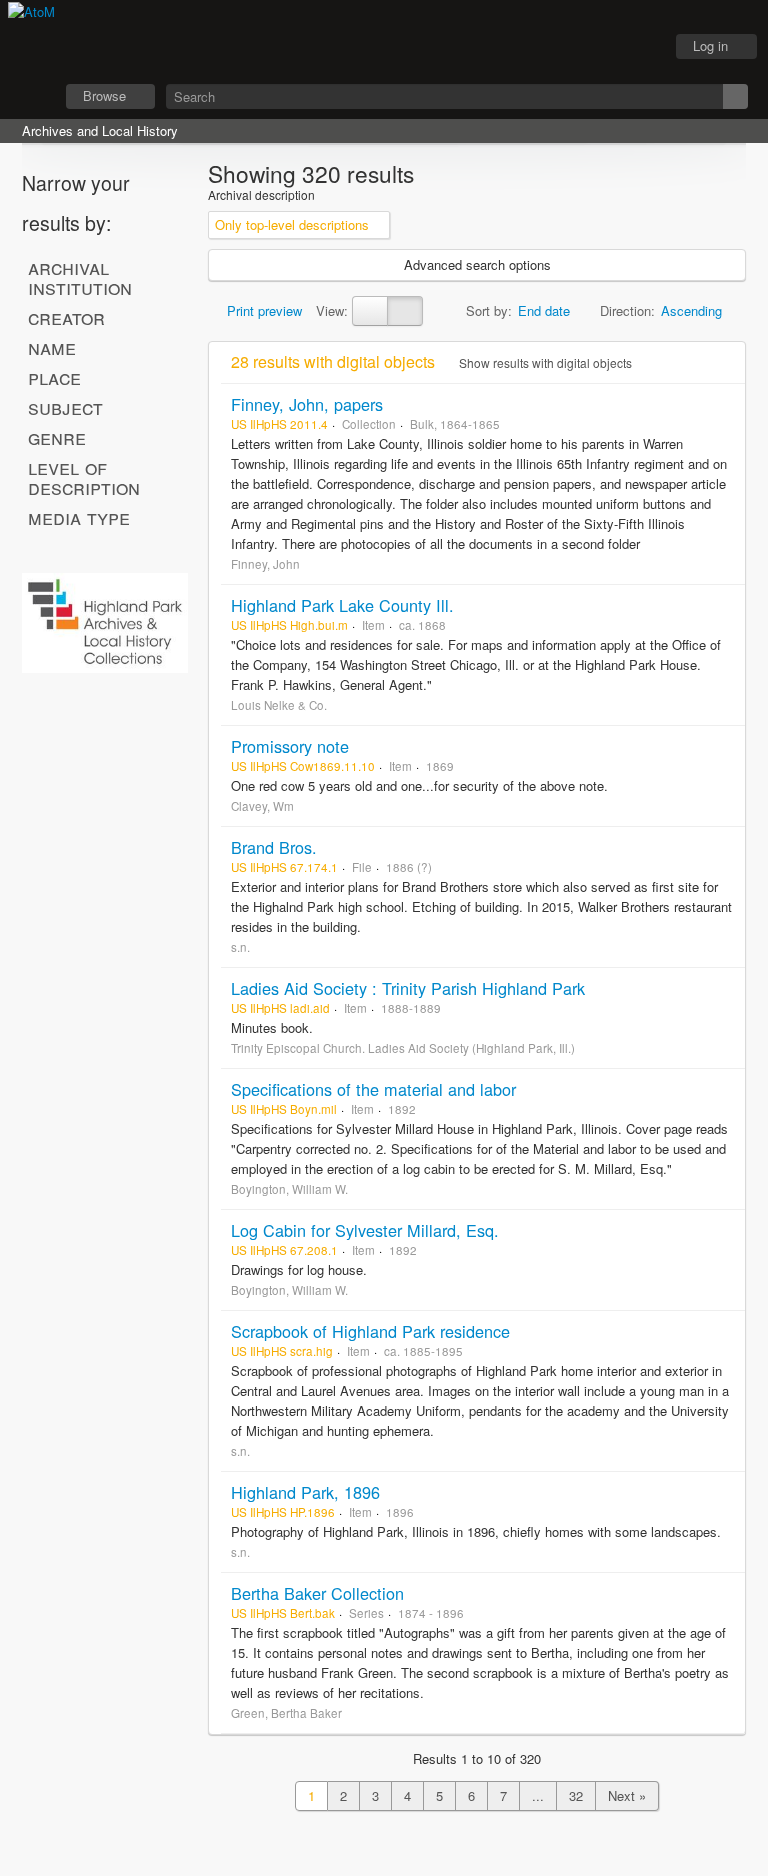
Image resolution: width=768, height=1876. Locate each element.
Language (589, 47)
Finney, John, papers (307, 404)
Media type (79, 517)
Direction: (627, 310)
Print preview (262, 310)
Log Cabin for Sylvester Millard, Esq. (365, 1230)
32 (576, 1795)
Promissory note (290, 746)
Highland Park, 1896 (305, 1492)
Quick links (639, 47)
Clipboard (539, 47)
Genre (57, 437)
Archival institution (80, 277)
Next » (627, 1795)
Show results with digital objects (544, 362)
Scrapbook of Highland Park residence (370, 1331)
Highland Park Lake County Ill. (342, 605)
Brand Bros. (274, 847)
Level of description (84, 477)
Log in (710, 45)
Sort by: (489, 310)
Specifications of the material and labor (373, 1089)
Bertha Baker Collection (317, 1593)
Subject (65, 407)
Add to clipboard (725, 404)
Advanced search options (477, 264)
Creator (66, 317)
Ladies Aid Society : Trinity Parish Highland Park (408, 988)
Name (52, 347)
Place (54, 377)
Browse (104, 95)
